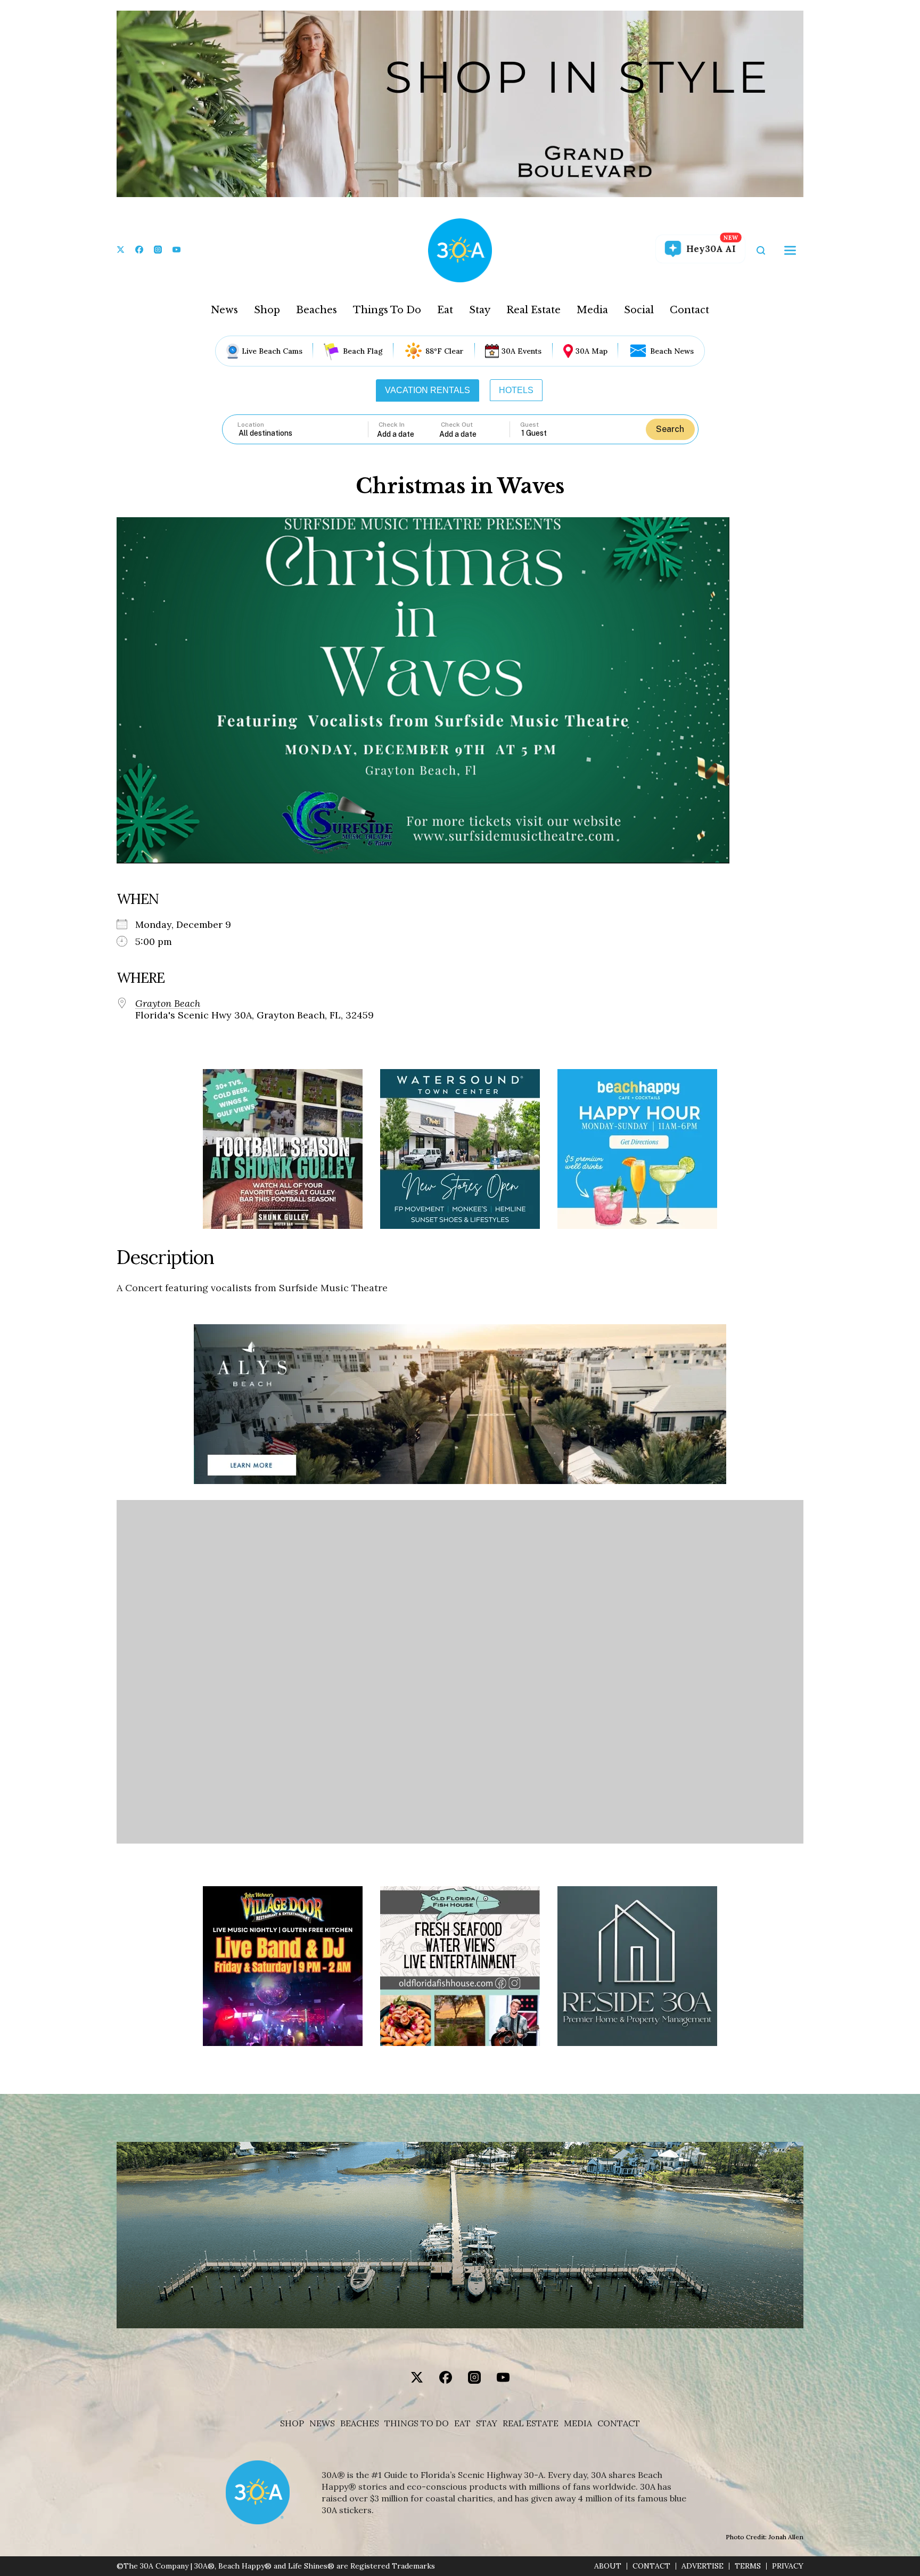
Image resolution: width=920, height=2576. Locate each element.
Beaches (317, 310)
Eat (445, 310)
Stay (480, 310)
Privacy (788, 2566)
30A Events (521, 351)
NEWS (322, 2423)
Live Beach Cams (272, 351)
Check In (392, 425)
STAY (487, 2423)
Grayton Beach (168, 1004)
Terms (748, 2566)
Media (592, 310)
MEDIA (578, 2423)
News (224, 310)
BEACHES (360, 2423)
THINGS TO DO (417, 2423)
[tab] (428, 390)
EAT (462, 2423)
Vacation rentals (428, 390)
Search (670, 429)
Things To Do (387, 310)
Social (639, 310)
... (408, 434)
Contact (689, 310)
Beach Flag (363, 351)
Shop (267, 310)
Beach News (672, 351)
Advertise (703, 2566)
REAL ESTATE (531, 2423)
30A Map (592, 351)
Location (251, 425)
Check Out (457, 425)
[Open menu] (790, 250)
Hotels (516, 390)
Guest (529, 425)
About (608, 2566)
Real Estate (533, 310)
